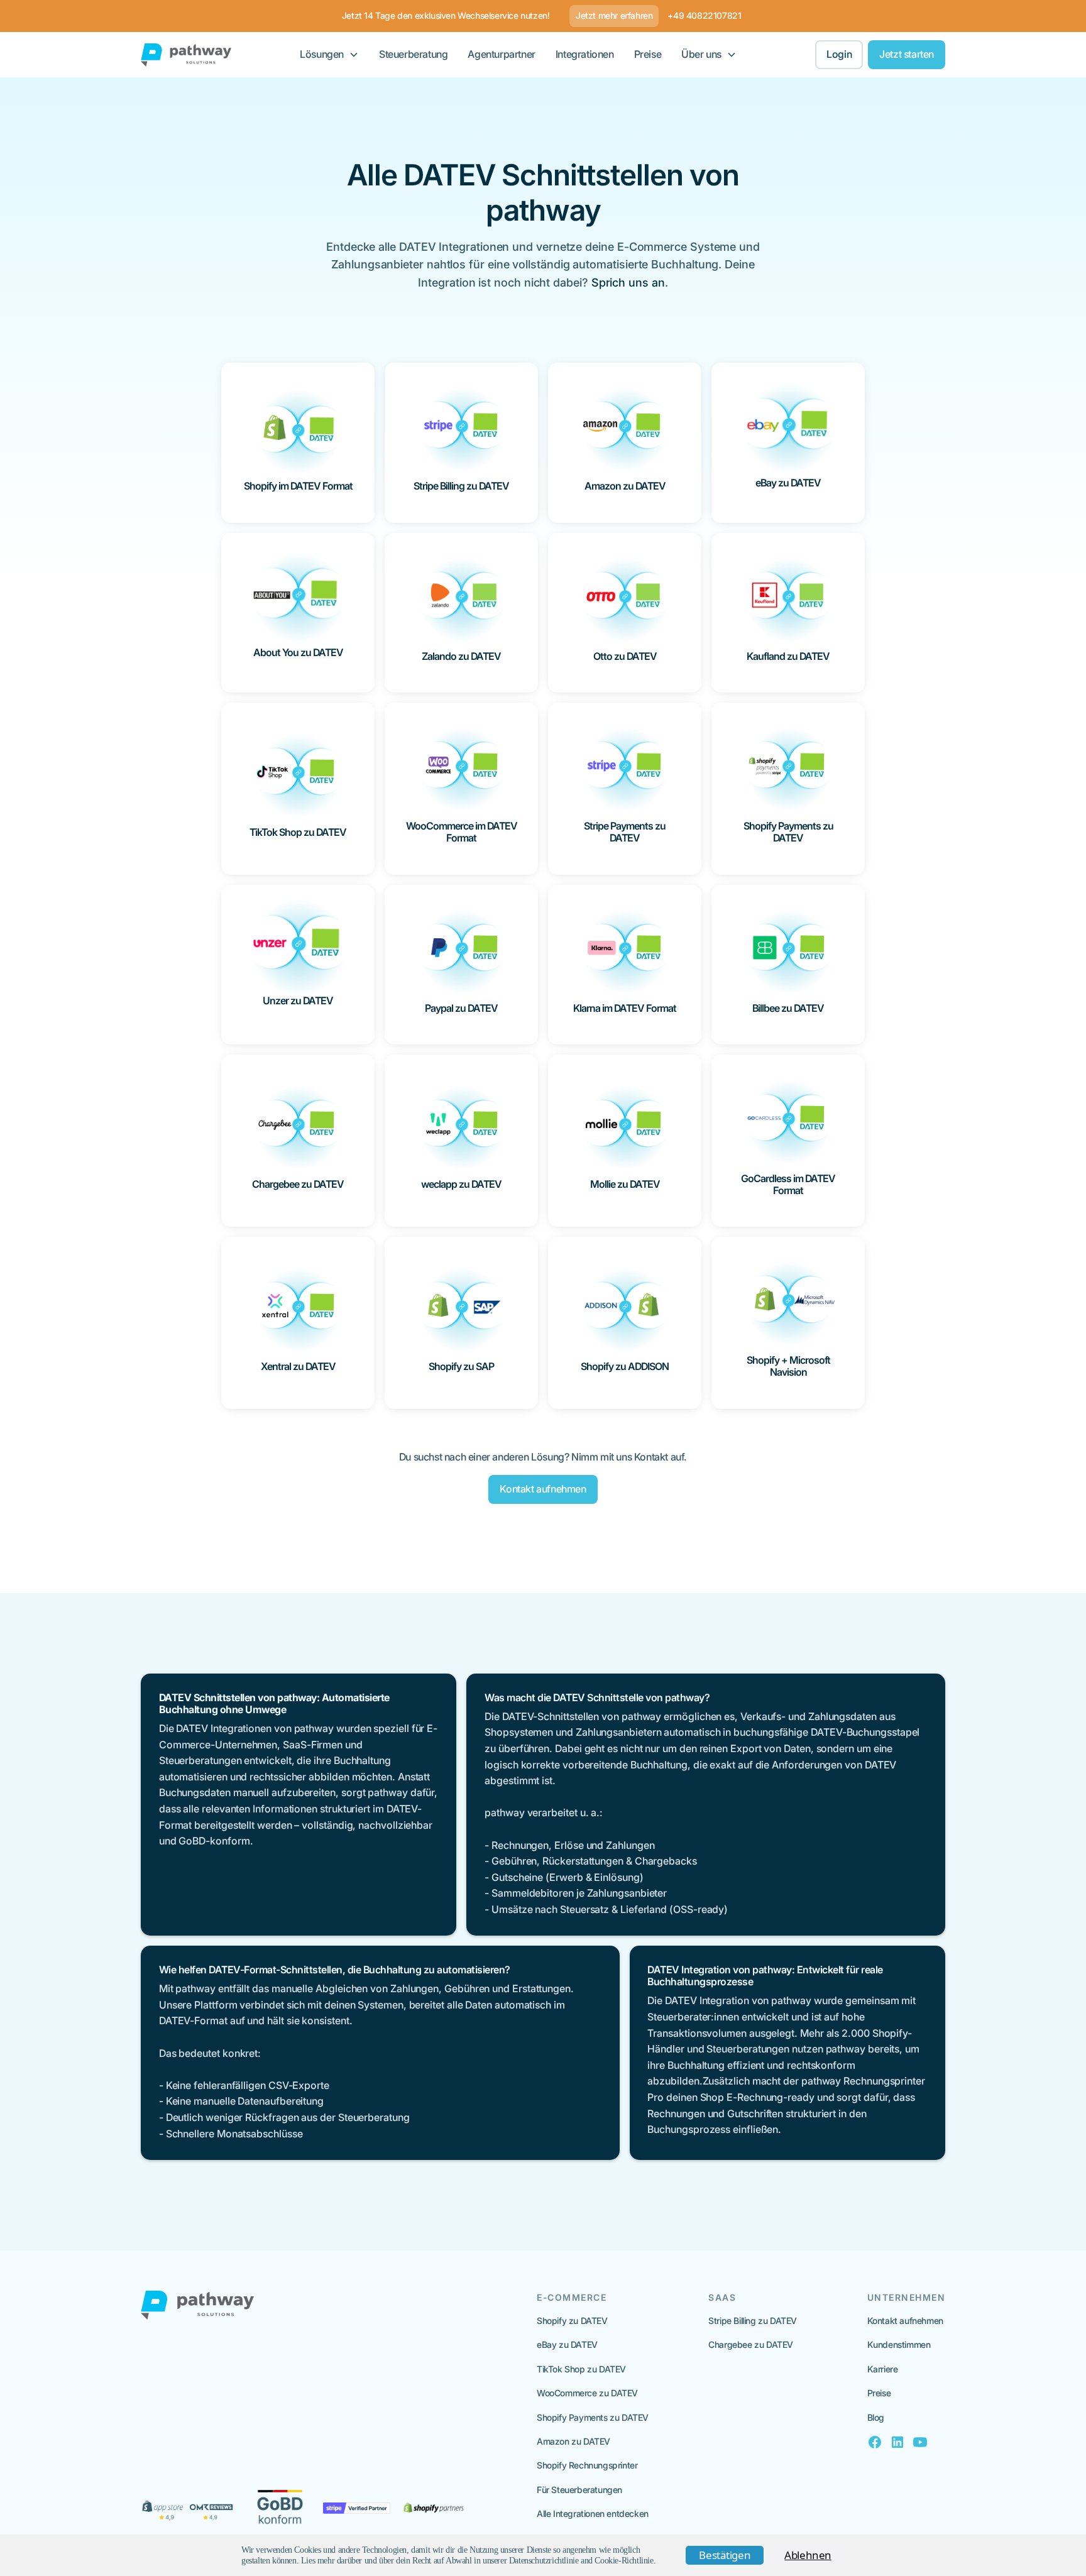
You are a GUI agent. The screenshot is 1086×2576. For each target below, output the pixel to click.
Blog (876, 2417)
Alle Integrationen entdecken (593, 2513)
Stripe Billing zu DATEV (753, 2321)
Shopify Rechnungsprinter (587, 2465)
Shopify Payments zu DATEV (593, 2417)
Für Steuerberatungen (579, 2490)
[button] (329, 55)
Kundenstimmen (899, 2344)
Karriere (883, 2369)
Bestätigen (725, 2555)
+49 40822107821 (704, 15)
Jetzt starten (907, 54)
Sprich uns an (628, 282)
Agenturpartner (501, 54)
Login (839, 54)
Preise (648, 54)
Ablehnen (808, 2555)
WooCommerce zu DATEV (587, 2393)
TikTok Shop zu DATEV (581, 2369)
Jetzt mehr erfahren (614, 15)
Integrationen (585, 54)
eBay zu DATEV (567, 2344)
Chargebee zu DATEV (751, 2344)
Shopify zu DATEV (572, 2321)
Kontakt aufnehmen (543, 1489)
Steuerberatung (413, 54)
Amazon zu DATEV (573, 2441)
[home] (186, 55)
